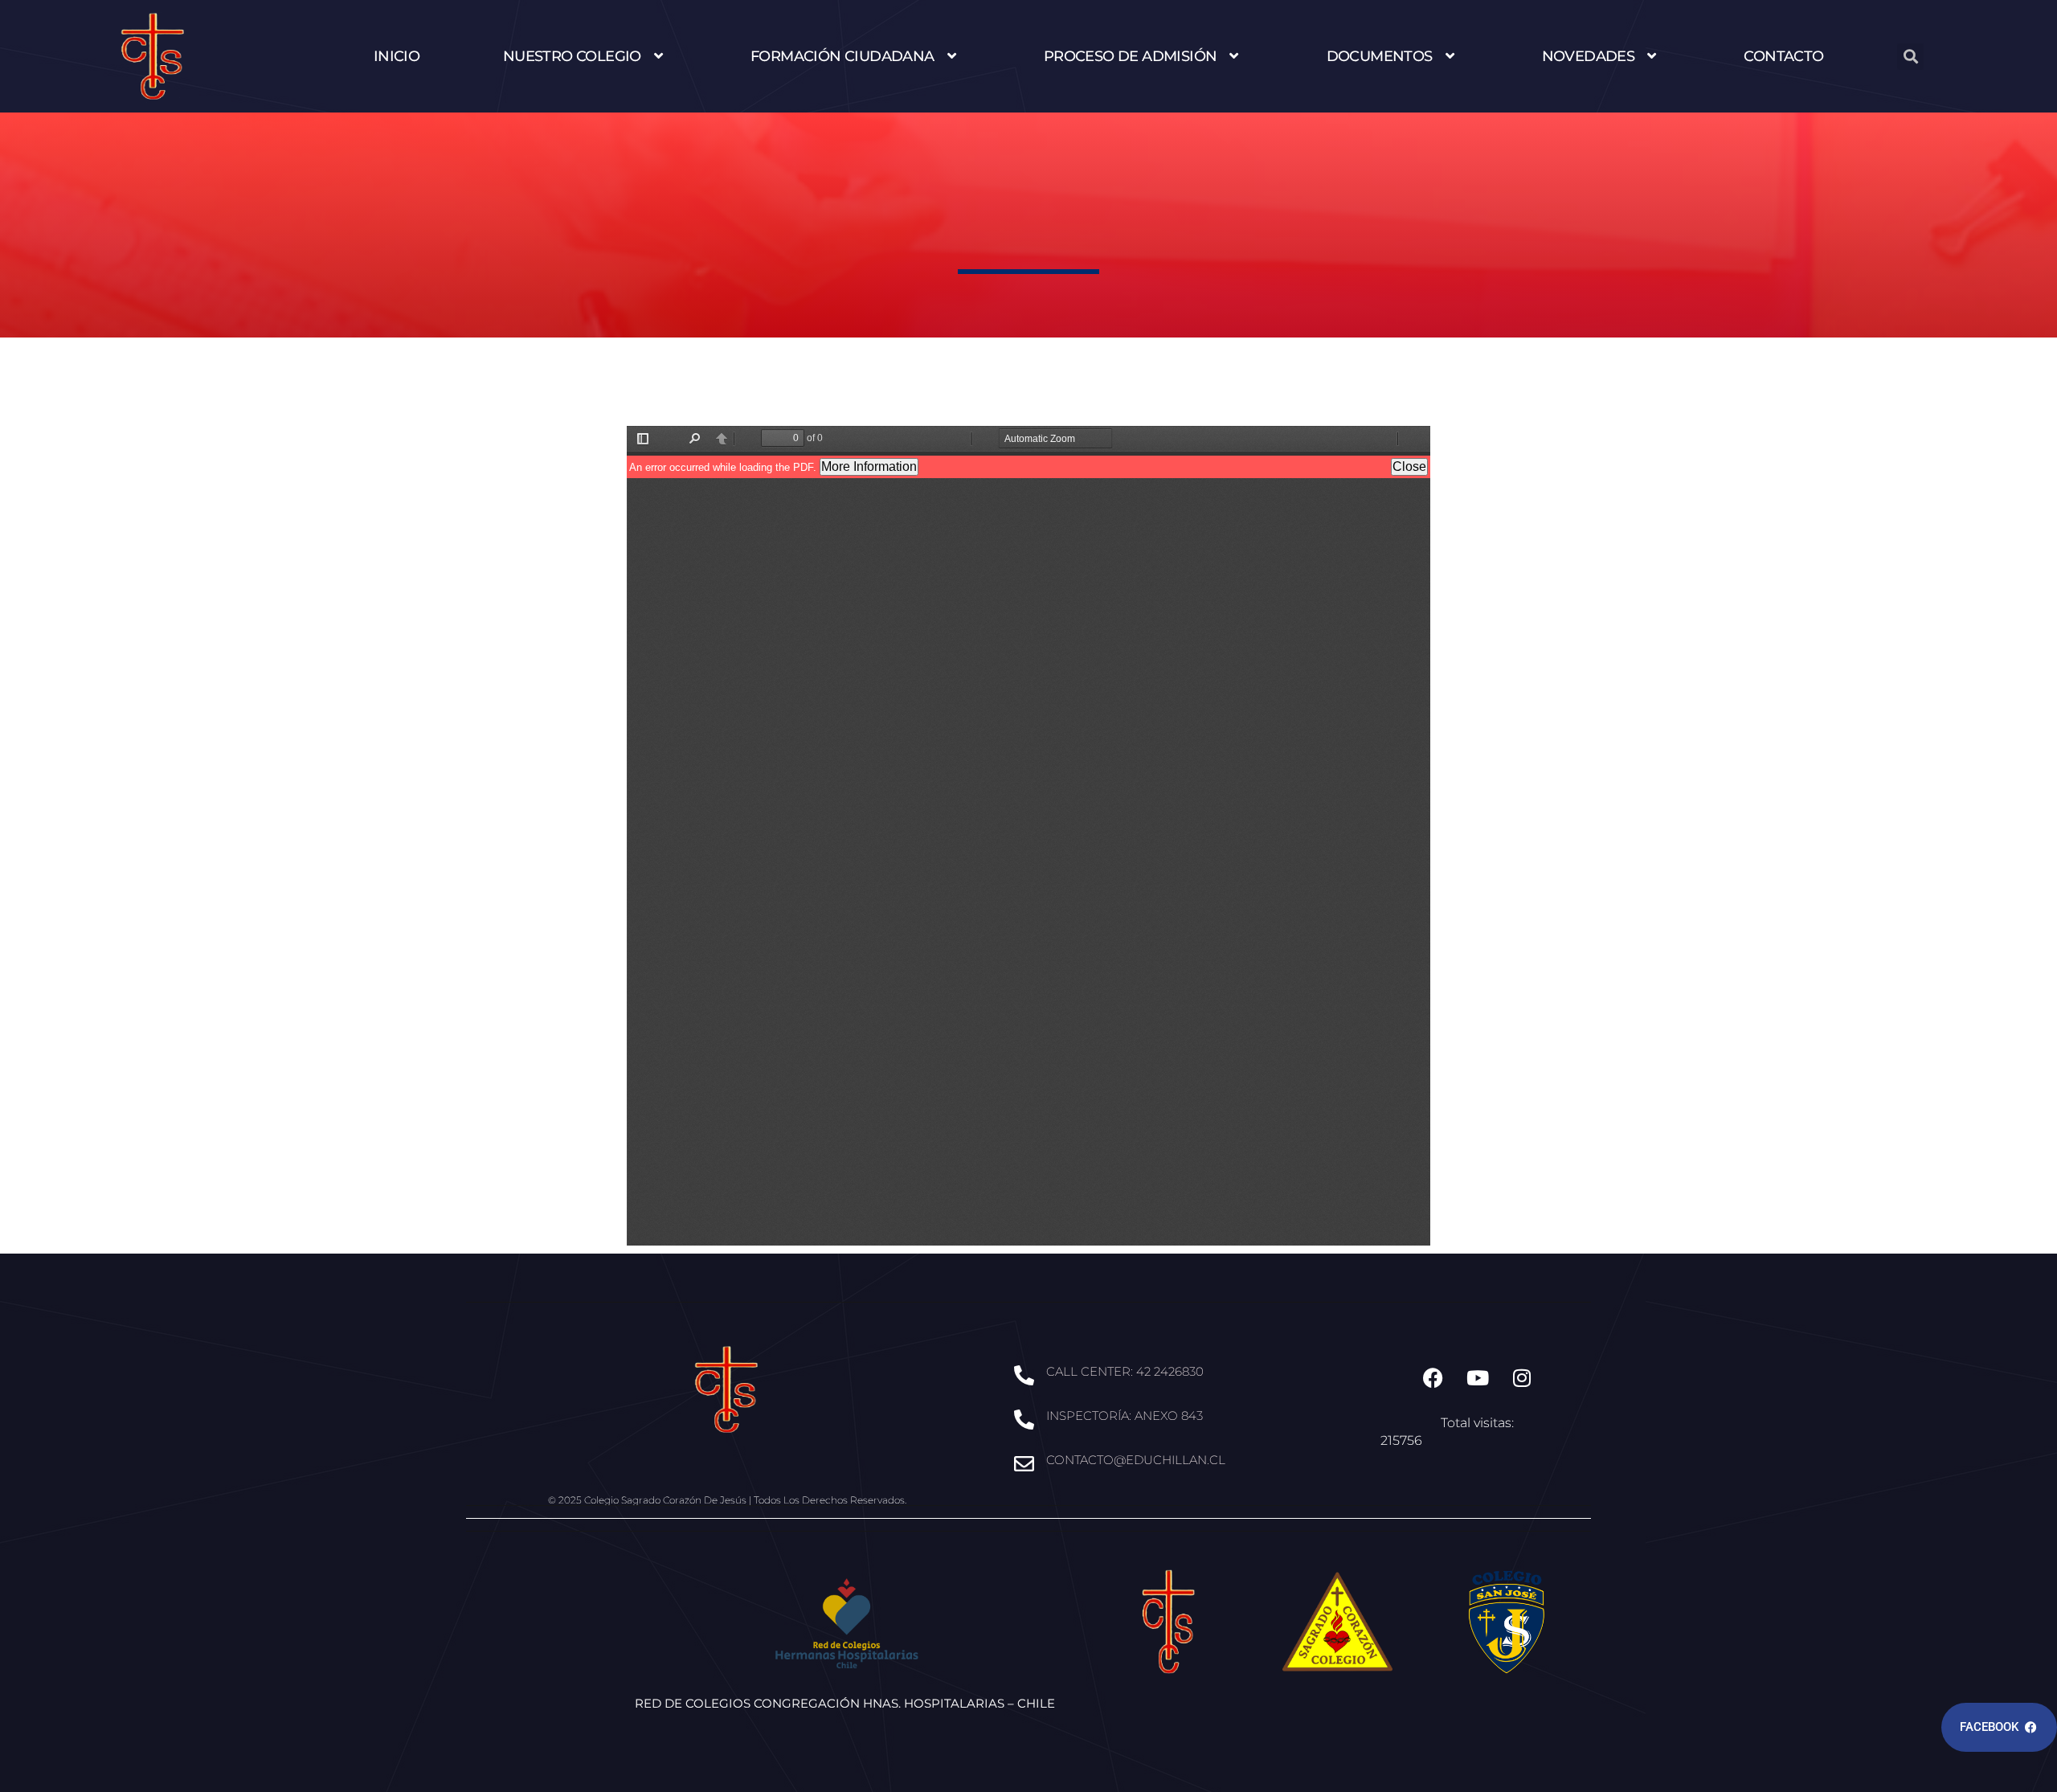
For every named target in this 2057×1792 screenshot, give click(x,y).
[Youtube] (1478, 1378)
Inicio (397, 56)
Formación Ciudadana (842, 56)
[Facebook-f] (1433, 1378)
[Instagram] (1522, 1378)
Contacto (1783, 56)
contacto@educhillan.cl (1136, 1460)
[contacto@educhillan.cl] (1024, 1464)
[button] (1910, 57)
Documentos (1380, 56)
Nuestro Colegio (572, 56)
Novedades (1589, 56)
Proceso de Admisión (1131, 56)
